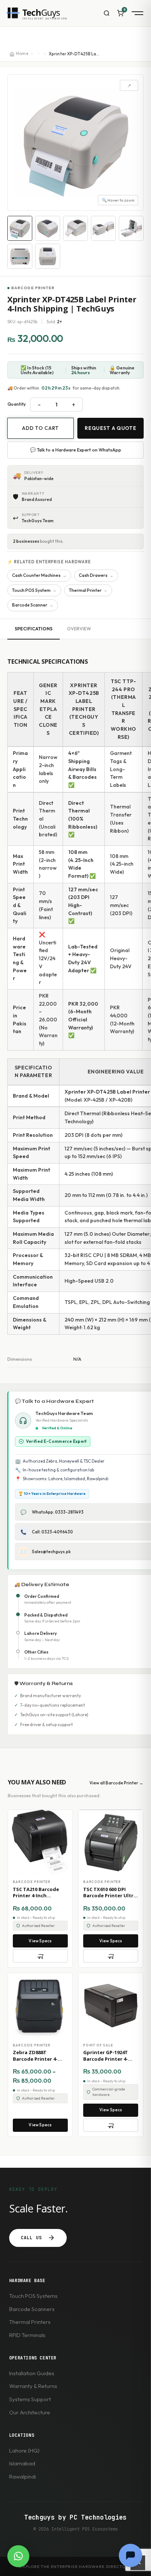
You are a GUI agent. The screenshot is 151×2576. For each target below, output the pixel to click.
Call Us (31, 2238)
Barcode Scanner (33, 605)
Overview (79, 629)
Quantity (16, 404)
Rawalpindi (23, 2477)
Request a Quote (110, 428)
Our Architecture (30, 2412)
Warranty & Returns (33, 2386)
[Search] (107, 13)
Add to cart (40, 428)
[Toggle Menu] (136, 13)
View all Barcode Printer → (116, 1783)
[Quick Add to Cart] (40, 1956)
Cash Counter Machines (39, 575)
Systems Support (30, 2399)
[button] (18, 2556)
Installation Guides (32, 2373)
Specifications (34, 629)
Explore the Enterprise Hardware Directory (75, 2566)
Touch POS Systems (33, 2296)
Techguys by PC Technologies (75, 2517)
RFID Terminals (27, 2335)
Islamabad (22, 2463)
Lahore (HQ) (24, 2450)
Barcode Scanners (32, 2309)
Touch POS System (34, 590)
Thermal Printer (88, 590)
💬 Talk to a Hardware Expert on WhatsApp (76, 450)
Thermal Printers (30, 2322)
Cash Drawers (96, 575)
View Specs (40, 1941)
